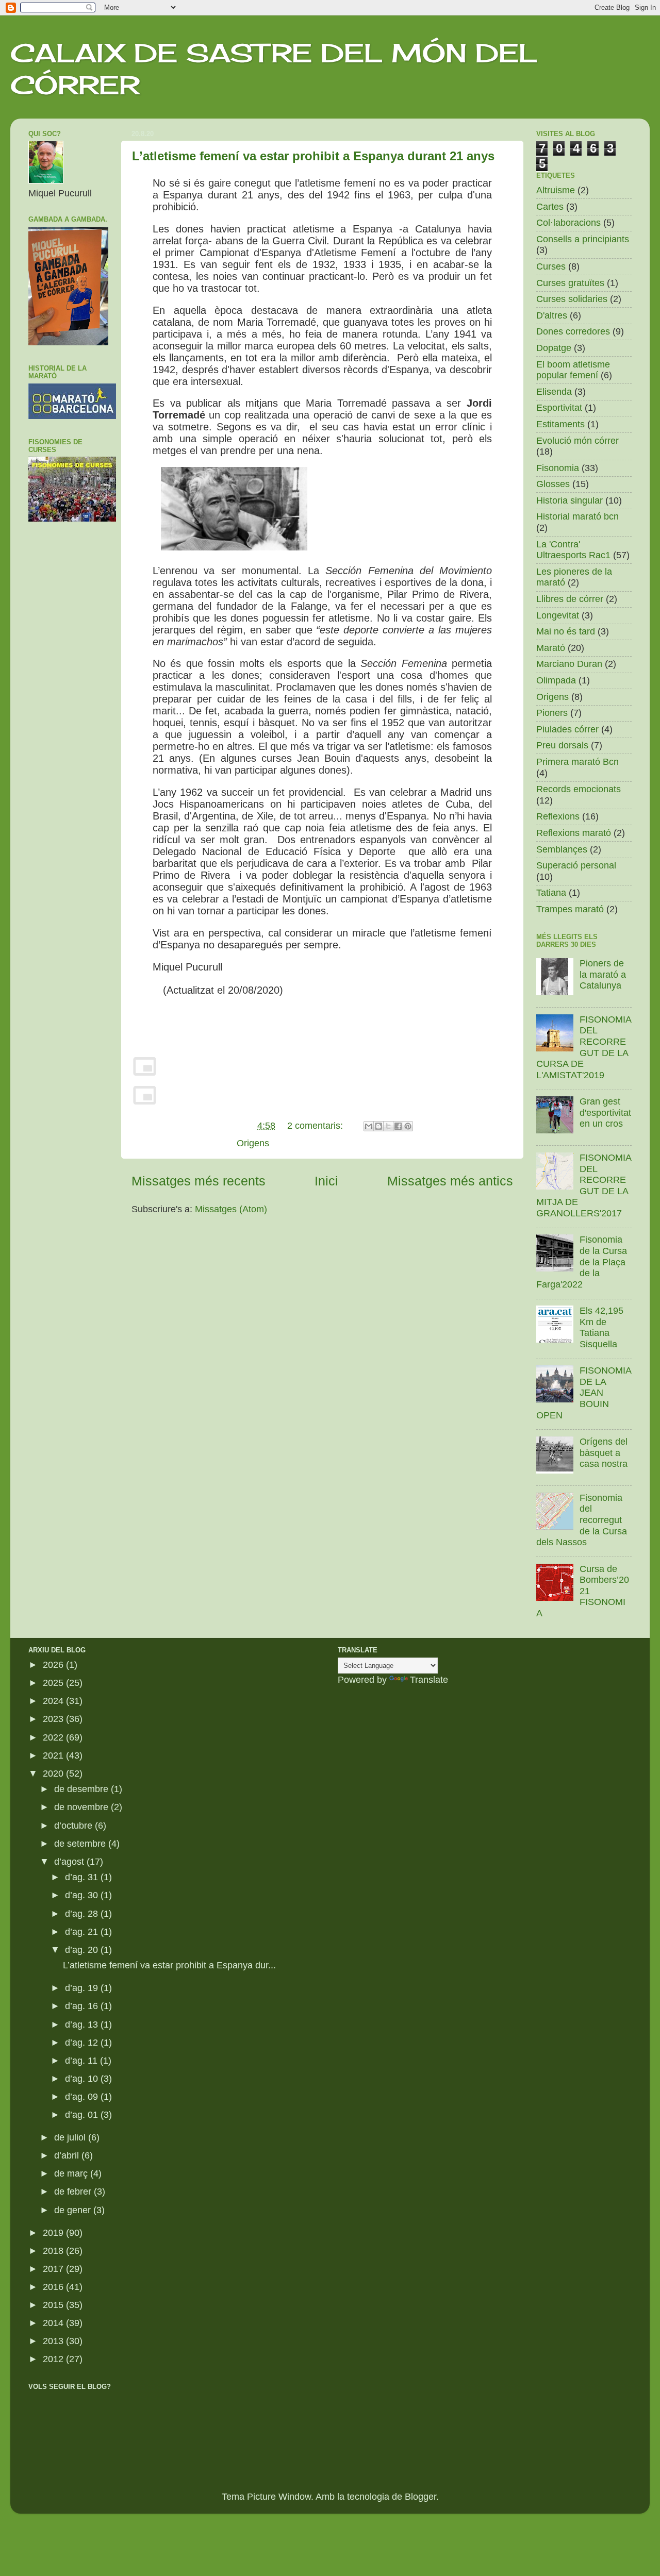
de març (72, 2173)
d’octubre (75, 1826)
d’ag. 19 (83, 1988)
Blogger (420, 2497)
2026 (54, 1665)
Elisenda (554, 392)
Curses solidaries (572, 299)
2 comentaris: (316, 1126)
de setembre (81, 1844)
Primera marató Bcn (577, 762)
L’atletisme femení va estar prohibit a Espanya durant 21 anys (313, 156)
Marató (551, 648)
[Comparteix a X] (388, 1126)
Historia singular (570, 500)
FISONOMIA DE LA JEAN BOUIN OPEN (584, 1393)
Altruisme (556, 190)
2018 (54, 2251)
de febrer (74, 2192)
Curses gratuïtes (570, 283)
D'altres (552, 315)
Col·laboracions (568, 223)
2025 (54, 1683)
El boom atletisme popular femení (573, 370)
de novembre (82, 1807)
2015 (54, 2305)
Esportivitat (559, 408)
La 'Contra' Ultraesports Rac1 (573, 550)
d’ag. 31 (83, 1877)
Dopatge (554, 348)
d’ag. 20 (83, 1950)
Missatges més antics (450, 1181)
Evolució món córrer (577, 441)
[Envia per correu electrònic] (369, 1126)
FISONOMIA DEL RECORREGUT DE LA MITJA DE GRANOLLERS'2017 (584, 1185)
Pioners (552, 713)
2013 (54, 2341)
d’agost (70, 1862)
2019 (54, 2233)
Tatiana (551, 893)
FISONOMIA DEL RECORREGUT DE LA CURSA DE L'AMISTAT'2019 (584, 1047)
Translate (429, 1680)
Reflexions (558, 816)
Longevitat (558, 615)
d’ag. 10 (83, 2079)
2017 (54, 2269)
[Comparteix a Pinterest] (408, 1126)
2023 (54, 1719)
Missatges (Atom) (231, 1209)
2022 (54, 1737)
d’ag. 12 (83, 2043)
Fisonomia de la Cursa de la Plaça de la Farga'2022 (582, 1262)
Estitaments (560, 424)
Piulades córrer (567, 729)
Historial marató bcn (577, 516)
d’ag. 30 (83, 1895)
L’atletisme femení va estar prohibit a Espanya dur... (169, 1965)
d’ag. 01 (83, 2115)
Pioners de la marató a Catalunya (603, 974)
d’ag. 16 (83, 2006)
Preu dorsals (562, 745)
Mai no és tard (566, 631)
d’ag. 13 (83, 2025)
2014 (54, 2323)
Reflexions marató (574, 833)
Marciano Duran (569, 664)
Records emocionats (579, 789)
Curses (551, 266)
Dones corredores (573, 331)
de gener (74, 2210)
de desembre (82, 1789)
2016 (54, 2287)
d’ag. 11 (82, 2061)
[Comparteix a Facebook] (398, 1126)
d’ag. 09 (83, 2097)
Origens (253, 1143)
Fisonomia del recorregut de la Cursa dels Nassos (582, 1520)
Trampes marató (570, 909)
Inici (326, 1181)
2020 (54, 1774)
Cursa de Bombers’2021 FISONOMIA (583, 1591)
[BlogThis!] (378, 1126)
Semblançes (562, 849)
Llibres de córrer (570, 599)
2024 (54, 1701)
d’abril (68, 2155)
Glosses (553, 484)
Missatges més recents (199, 1181)
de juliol (71, 2137)
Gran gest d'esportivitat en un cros (605, 1113)
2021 (54, 1755)
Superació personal (576, 865)
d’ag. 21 (83, 1932)
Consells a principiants (583, 239)
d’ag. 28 (83, 1914)
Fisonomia (558, 468)
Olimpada (556, 680)
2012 (54, 2359)
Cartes (550, 207)
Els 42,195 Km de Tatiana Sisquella (601, 1327)
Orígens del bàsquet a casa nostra (604, 1453)
